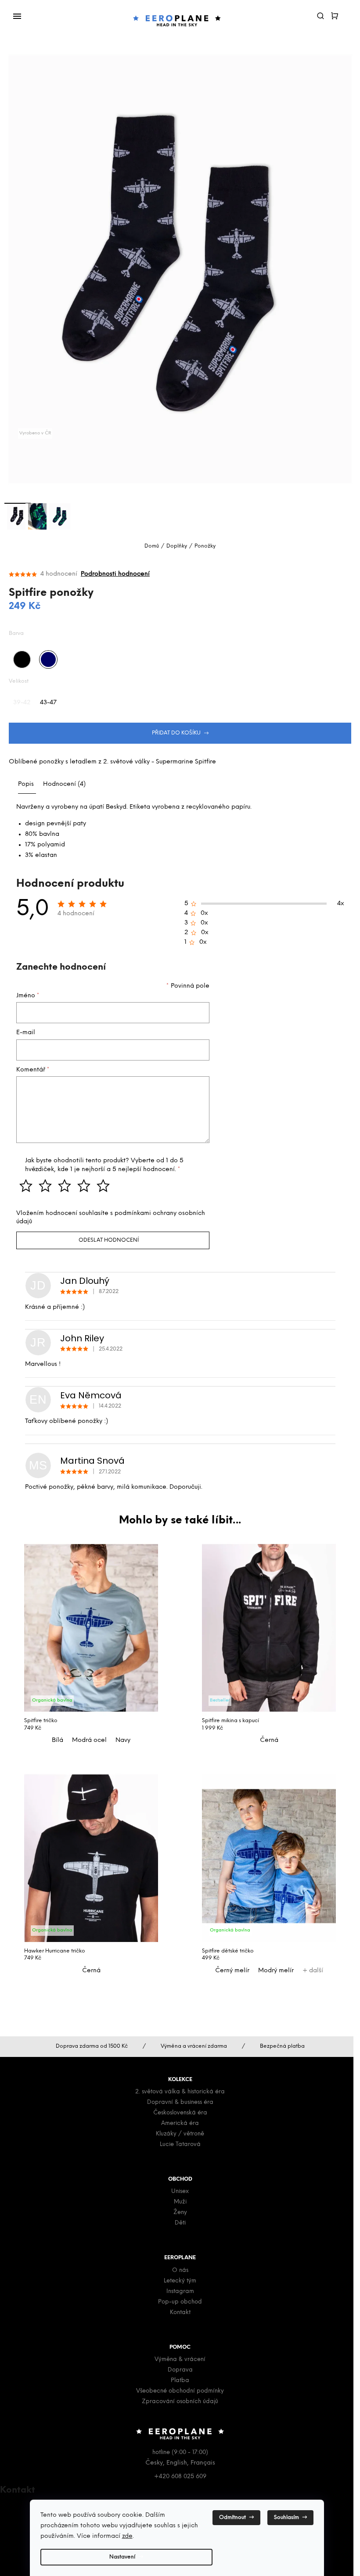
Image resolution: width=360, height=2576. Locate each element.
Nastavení (122, 2557)
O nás (180, 2270)
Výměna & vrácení (180, 2359)
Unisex (180, 2191)
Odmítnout (232, 2517)
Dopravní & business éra (180, 2102)
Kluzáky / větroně (180, 2134)
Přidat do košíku (176, 733)
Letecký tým (180, 2281)
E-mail (26, 1033)
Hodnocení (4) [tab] (64, 784)
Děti (180, 2223)
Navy (123, 1740)
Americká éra (180, 2123)
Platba (180, 2381)
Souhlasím (286, 2517)
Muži (180, 2202)
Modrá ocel (89, 1740)
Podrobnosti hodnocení (115, 574)
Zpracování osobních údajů (180, 2402)
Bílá (58, 1740)
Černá (269, 1740)
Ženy (180, 2212)
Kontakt (180, 2313)
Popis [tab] (26, 784)
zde (127, 2536)
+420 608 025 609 (180, 2477)
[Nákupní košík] (338, 14)
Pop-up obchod (180, 2302)
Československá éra (180, 2113)
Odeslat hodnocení (109, 1240)
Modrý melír (276, 1971)
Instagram (180, 2291)
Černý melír (232, 1971)
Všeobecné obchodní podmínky (180, 2391)
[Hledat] (324, 14)
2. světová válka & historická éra (180, 2092)
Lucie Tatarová (180, 2144)
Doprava (180, 2370)
